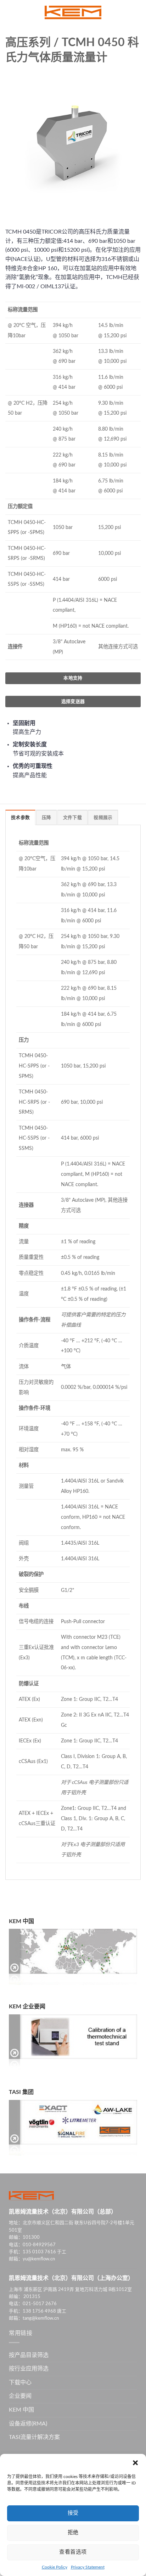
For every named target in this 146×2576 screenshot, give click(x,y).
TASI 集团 (21, 2092)
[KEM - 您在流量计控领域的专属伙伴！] (73, 12)
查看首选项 (73, 2552)
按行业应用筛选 (29, 2369)
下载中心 (20, 2383)
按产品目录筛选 (29, 2355)
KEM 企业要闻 (27, 2007)
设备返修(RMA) (28, 2424)
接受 (73, 2513)
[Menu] (10, 12)
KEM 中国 (21, 1921)
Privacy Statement (88, 2567)
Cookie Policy (55, 2567)
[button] (135, 2463)
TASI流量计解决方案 (34, 2437)
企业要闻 (20, 2396)
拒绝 (73, 2533)
